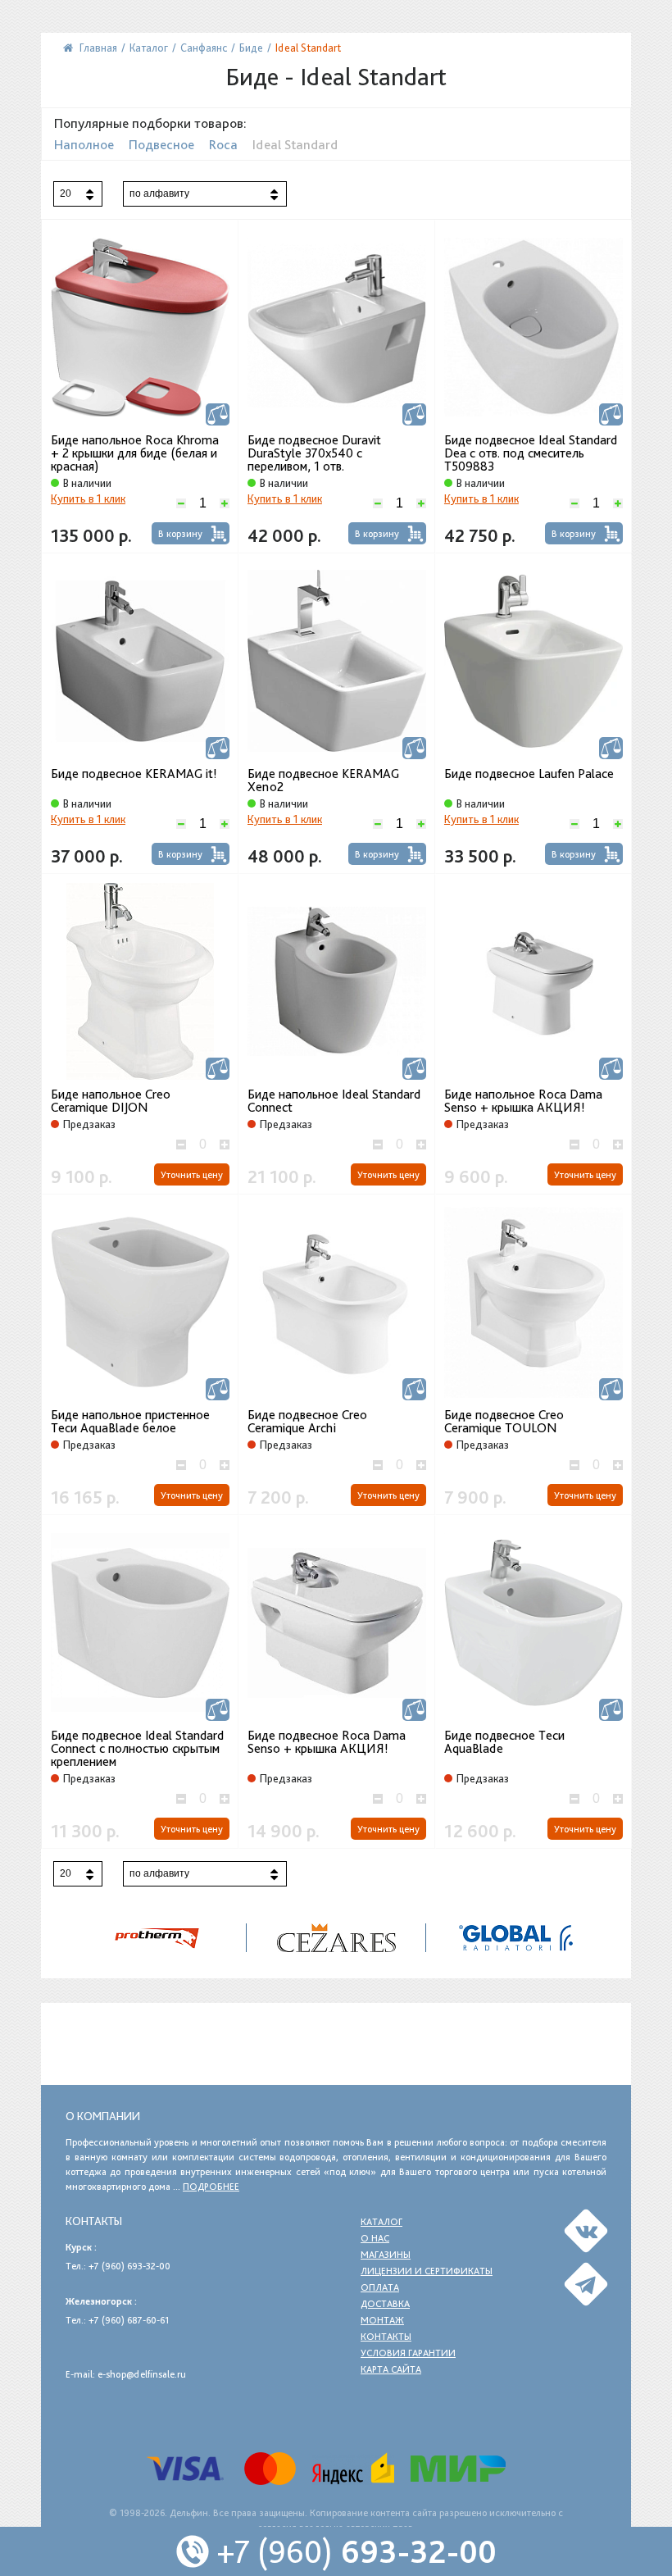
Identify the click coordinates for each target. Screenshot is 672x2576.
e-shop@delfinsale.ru (142, 2374)
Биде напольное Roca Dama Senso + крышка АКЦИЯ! (523, 1101)
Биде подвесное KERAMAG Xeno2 (323, 781)
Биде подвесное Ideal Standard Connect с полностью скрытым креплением (137, 1749)
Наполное (84, 144)
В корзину (180, 534)
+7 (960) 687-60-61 (129, 2320)
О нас (375, 2238)
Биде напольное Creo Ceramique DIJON (111, 1101)
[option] (336, 1938)
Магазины (386, 2255)
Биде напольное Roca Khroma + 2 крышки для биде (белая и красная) (135, 453)
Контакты (386, 2337)
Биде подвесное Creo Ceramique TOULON (504, 1422)
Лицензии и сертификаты (427, 2271)
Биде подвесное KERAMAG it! (134, 774)
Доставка (385, 2304)
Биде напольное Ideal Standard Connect (334, 1101)
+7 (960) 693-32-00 (129, 2266)
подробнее (211, 2187)
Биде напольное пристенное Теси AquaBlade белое (130, 1422)
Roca (223, 144)
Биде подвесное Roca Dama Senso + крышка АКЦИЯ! (327, 1742)
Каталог (381, 2222)
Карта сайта (391, 2369)
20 (66, 193)
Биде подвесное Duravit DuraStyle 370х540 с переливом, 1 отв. (314, 453)
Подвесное (161, 144)
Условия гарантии (408, 2353)
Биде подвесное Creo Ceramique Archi (307, 1422)
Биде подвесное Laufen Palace (529, 774)
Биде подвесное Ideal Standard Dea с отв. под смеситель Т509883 (531, 453)
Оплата (380, 2287)
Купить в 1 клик (88, 498)
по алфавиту (159, 193)
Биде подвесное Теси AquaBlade (504, 1742)
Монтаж (382, 2320)
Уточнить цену (192, 1175)
